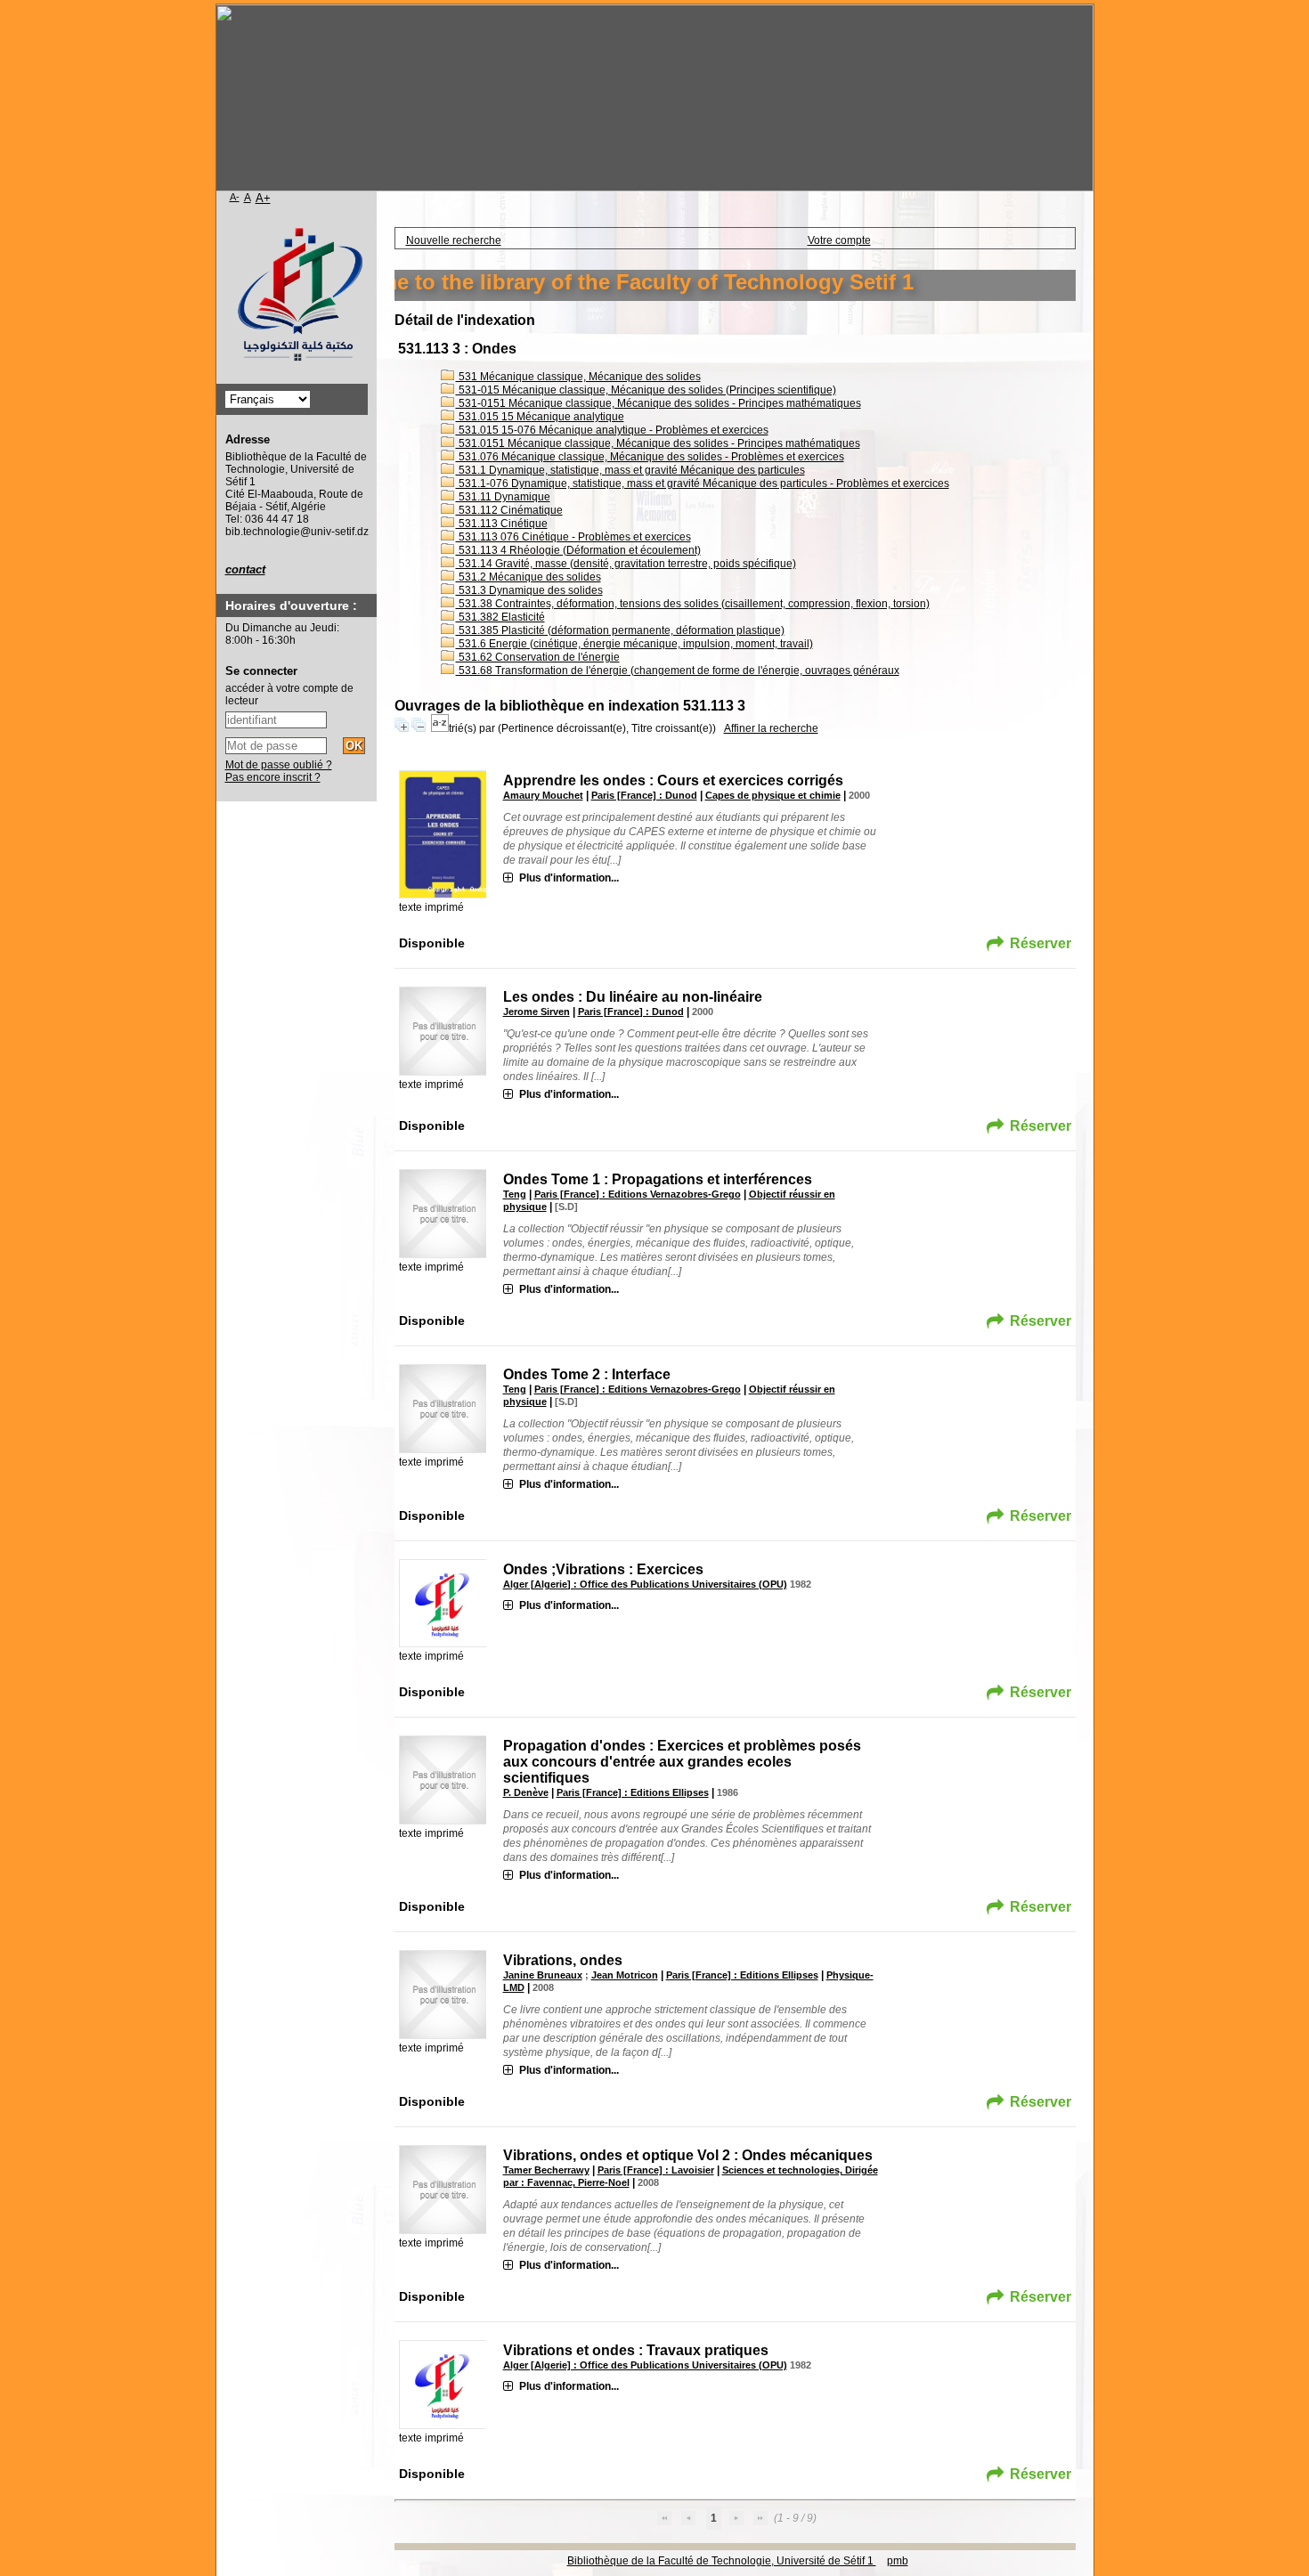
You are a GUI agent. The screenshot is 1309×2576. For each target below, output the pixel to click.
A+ (263, 198)
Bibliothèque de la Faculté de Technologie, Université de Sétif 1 (722, 2561)
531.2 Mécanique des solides (528, 577)
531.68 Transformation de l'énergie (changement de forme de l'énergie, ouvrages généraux (678, 670)
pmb (898, 2561)
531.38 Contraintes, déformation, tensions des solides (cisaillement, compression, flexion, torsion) (693, 604)
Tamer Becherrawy (546, 2170)
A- (235, 197)
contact (245, 569)
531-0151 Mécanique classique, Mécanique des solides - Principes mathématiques (659, 403)
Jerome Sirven (537, 1012)
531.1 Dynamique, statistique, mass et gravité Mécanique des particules (630, 470)
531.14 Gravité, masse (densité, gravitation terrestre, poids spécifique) (626, 564)
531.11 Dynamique (503, 497)
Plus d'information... (569, 878)
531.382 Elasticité (500, 617)
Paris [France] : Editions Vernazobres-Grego (638, 1194)
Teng (515, 1194)
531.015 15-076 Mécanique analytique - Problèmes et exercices (612, 430)
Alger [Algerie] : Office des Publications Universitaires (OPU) (645, 1584)
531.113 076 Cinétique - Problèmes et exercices (573, 537)
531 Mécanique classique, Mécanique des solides (578, 377)
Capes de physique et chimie (773, 795)
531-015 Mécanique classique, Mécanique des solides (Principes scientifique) (646, 390)
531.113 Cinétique (502, 524)
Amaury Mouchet (543, 795)
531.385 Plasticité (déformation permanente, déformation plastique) (620, 630)
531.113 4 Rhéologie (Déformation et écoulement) (578, 550)
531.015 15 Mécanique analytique (540, 417)
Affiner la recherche (771, 728)
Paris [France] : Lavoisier (656, 2170)
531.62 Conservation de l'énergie (538, 657)
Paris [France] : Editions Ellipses (633, 1792)
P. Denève (526, 1792)
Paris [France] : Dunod (644, 795)
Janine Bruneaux (543, 1975)
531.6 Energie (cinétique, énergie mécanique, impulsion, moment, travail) (634, 644)
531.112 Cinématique (509, 510)
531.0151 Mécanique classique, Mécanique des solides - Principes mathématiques (658, 443)
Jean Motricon (625, 1975)
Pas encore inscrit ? (273, 777)
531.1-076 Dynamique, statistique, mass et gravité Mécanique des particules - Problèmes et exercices (703, 484)
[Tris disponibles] (440, 728)
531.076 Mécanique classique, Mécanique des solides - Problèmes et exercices (650, 457)
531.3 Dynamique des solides (529, 590)
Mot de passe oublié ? (279, 765)
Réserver (1041, 943)
